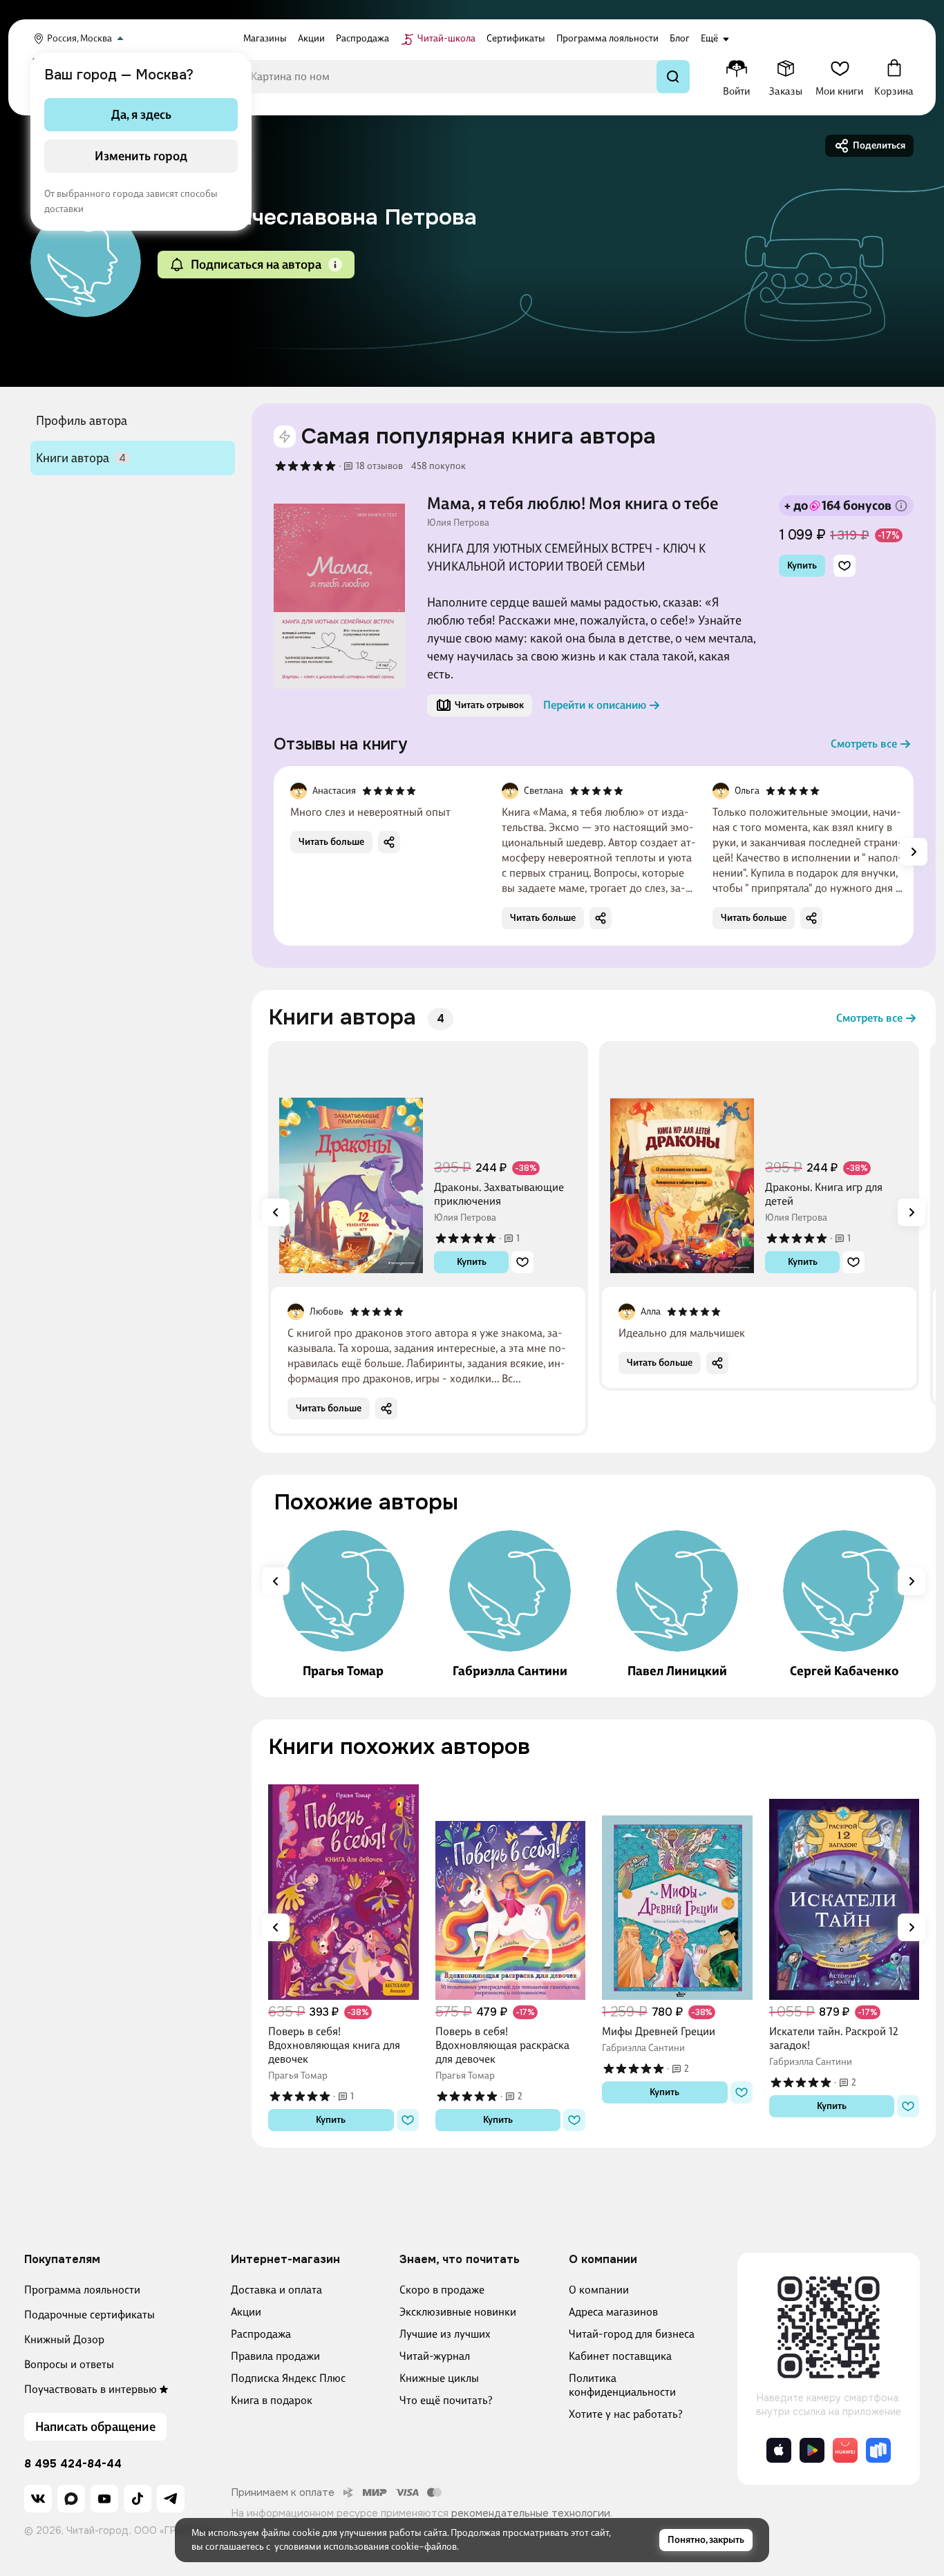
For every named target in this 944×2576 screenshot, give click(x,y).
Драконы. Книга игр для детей (824, 1194)
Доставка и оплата (276, 2290)
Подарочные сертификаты (89, 2315)
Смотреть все (864, 744)
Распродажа (261, 2334)
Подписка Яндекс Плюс (288, 2378)
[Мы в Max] (71, 2499)
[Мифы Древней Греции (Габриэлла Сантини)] (677, 1885)
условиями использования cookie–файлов (366, 2547)
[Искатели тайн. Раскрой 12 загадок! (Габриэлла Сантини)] (844, 1885)
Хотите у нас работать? (626, 2414)
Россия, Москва (79, 38)
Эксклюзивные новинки (458, 2312)
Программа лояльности (82, 2290)
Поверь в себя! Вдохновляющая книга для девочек (334, 2045)
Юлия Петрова (458, 523)
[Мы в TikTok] (138, 2499)
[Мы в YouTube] (104, 2499)
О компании (599, 2290)
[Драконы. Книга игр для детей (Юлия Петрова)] (682, 1163)
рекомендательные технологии (531, 2513)
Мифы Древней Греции (659, 2031)
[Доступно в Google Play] (812, 2450)
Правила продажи (275, 2356)
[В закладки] (844, 566)
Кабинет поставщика (620, 2356)
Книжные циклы (439, 2378)
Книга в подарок (272, 2400)
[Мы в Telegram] (171, 2499)
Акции (246, 2312)
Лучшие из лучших (445, 2334)
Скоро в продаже (442, 2290)
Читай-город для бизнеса (632, 2334)
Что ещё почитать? (446, 2400)
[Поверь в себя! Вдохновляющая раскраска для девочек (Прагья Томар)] (511, 1885)
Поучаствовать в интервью (91, 2389)
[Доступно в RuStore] (878, 2450)
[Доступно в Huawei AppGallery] (845, 2450)
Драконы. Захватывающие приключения (499, 1194)
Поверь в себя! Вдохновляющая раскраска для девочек (502, 2045)
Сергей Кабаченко (844, 1671)
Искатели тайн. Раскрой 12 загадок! (834, 2038)
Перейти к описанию (595, 705)
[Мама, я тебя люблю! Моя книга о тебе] (339, 596)
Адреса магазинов (613, 2312)
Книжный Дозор (64, 2339)
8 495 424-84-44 (73, 2464)
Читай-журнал (435, 2356)
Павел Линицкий (677, 1671)
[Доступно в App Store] (779, 2450)
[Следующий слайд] (914, 852)
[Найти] (673, 77)
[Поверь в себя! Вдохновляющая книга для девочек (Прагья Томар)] (343, 1885)
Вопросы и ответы (69, 2364)
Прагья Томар (343, 1671)
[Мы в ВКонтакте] (38, 2499)
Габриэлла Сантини (510, 1671)
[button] (335, 265)
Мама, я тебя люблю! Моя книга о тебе (573, 504)
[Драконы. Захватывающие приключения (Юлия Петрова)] (351, 1163)
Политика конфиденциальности (622, 2385)
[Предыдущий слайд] (276, 1212)
